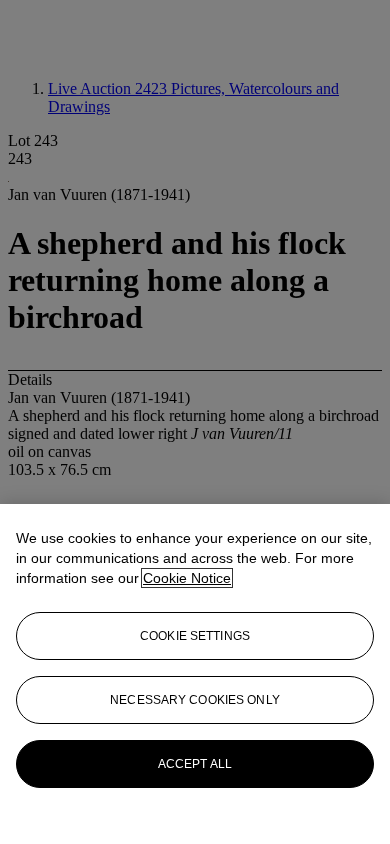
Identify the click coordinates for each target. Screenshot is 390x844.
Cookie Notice (187, 578)
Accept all (195, 764)
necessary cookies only (195, 700)
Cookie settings (195, 636)
